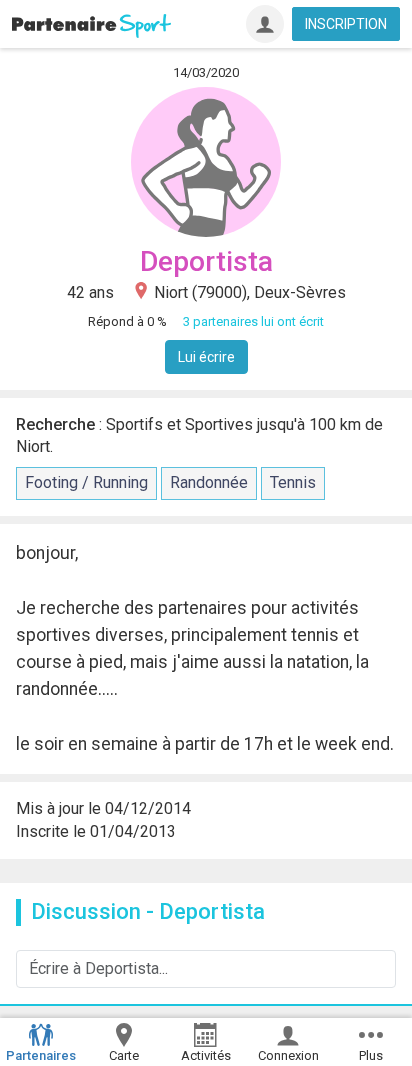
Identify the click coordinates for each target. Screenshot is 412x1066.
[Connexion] (265, 24)
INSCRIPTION (346, 24)
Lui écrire (206, 357)
